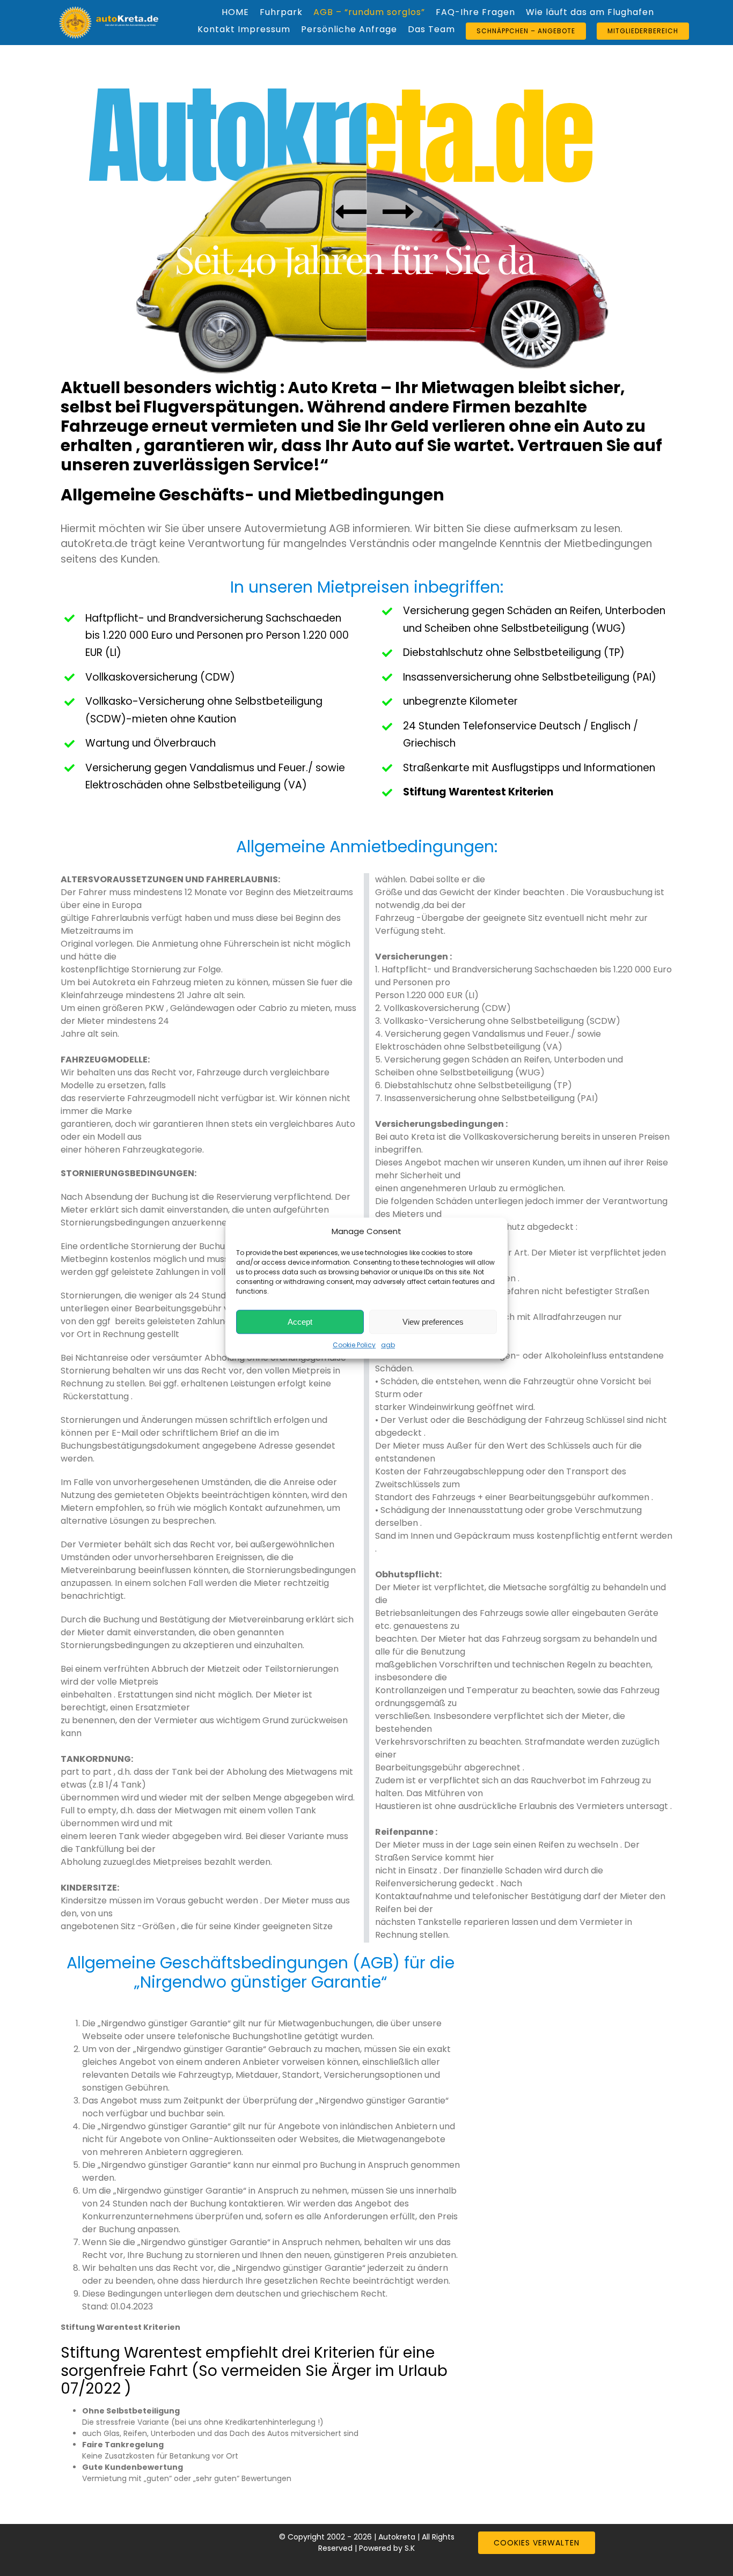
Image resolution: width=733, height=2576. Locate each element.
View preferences (433, 1322)
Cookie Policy (354, 1345)
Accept (300, 1322)
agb (388, 1345)
